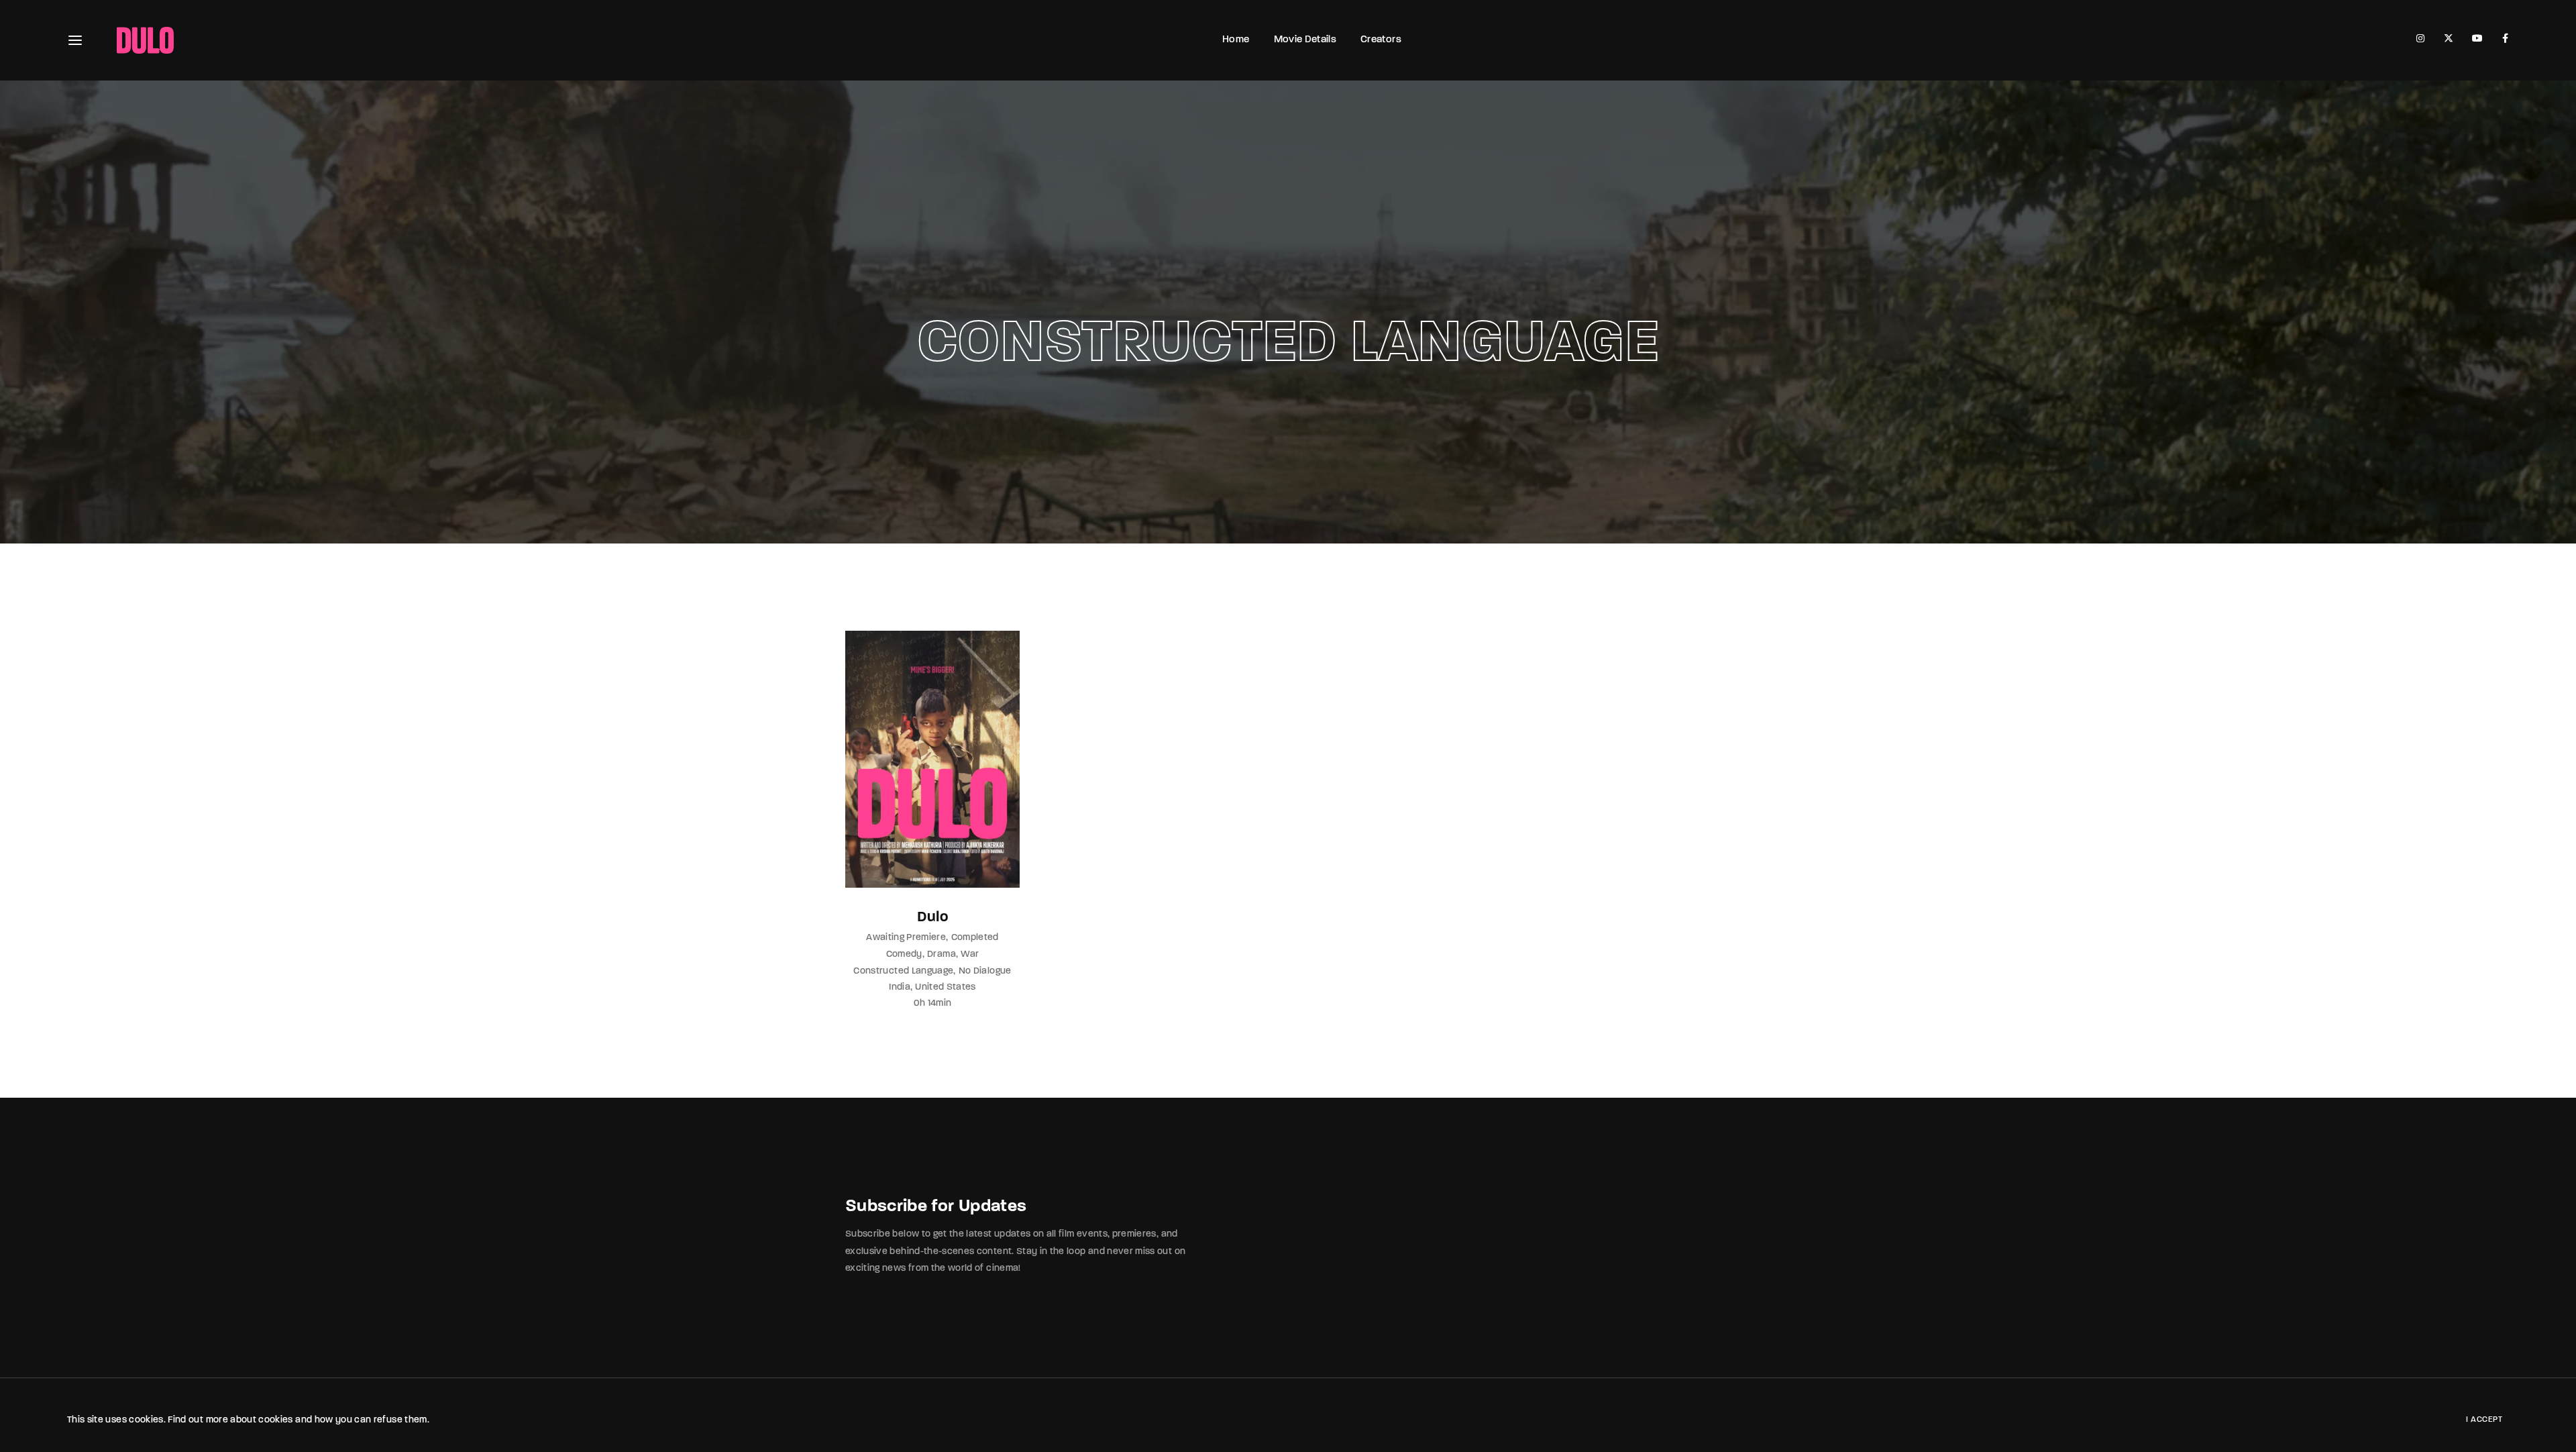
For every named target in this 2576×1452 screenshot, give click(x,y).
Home (1236, 40)
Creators (1381, 40)
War (970, 954)
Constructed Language (903, 971)
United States (946, 987)
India (900, 987)
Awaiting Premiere (906, 938)
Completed (975, 938)
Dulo (932, 918)
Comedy (904, 954)
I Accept (2484, 1420)
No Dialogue (985, 971)
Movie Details (1305, 40)
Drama (942, 954)
